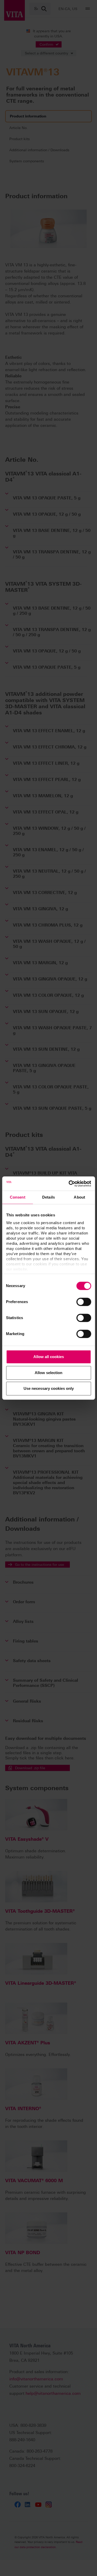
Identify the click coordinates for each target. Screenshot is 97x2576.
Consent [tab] (18, 1197)
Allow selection (48, 1373)
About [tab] (79, 1197)
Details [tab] (48, 1197)
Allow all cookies (49, 1357)
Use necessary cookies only (49, 1388)
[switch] (84, 1302)
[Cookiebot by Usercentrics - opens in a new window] (69, 1184)
